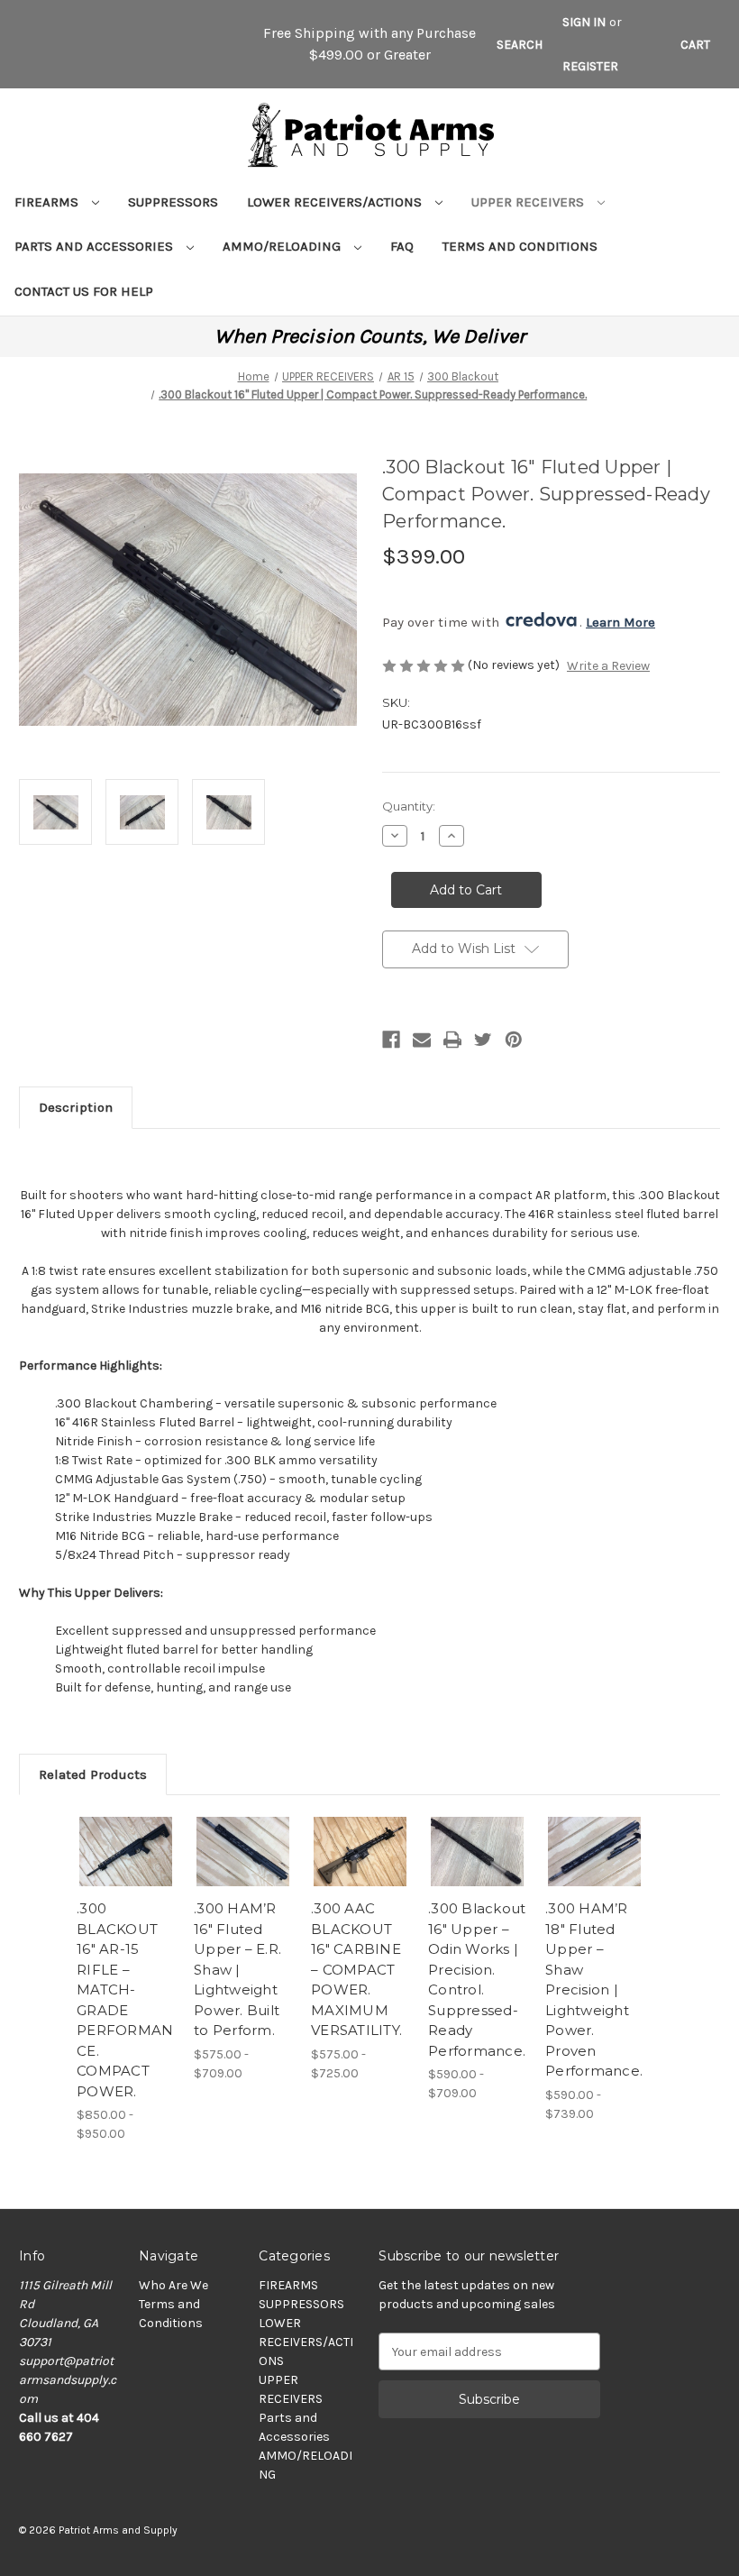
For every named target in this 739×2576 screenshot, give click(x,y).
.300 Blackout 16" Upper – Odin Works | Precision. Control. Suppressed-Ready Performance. (477, 1980)
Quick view (126, 1829)
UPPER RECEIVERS (529, 202)
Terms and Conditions (520, 246)
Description (76, 1107)
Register (590, 66)
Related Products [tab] (93, 1774)
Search (520, 45)
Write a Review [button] (608, 666)
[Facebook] (391, 1040)
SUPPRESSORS (173, 202)
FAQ (402, 246)
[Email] (422, 1040)
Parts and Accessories (96, 246)
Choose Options (126, 1874)
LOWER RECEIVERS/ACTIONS (336, 202)
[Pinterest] (514, 1040)
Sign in (584, 22)
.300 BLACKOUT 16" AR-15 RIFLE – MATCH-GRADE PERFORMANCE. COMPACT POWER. (125, 2000)
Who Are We (173, 2285)
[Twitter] (483, 1040)
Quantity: (409, 806)
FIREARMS (48, 202)
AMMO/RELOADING (283, 246)
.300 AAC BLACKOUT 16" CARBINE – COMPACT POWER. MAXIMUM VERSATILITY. (356, 1969)
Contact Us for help (84, 291)
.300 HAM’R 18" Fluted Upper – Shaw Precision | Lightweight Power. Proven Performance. (594, 1989)
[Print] (452, 1040)
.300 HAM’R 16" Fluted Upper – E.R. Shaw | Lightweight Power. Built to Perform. (237, 1969)
